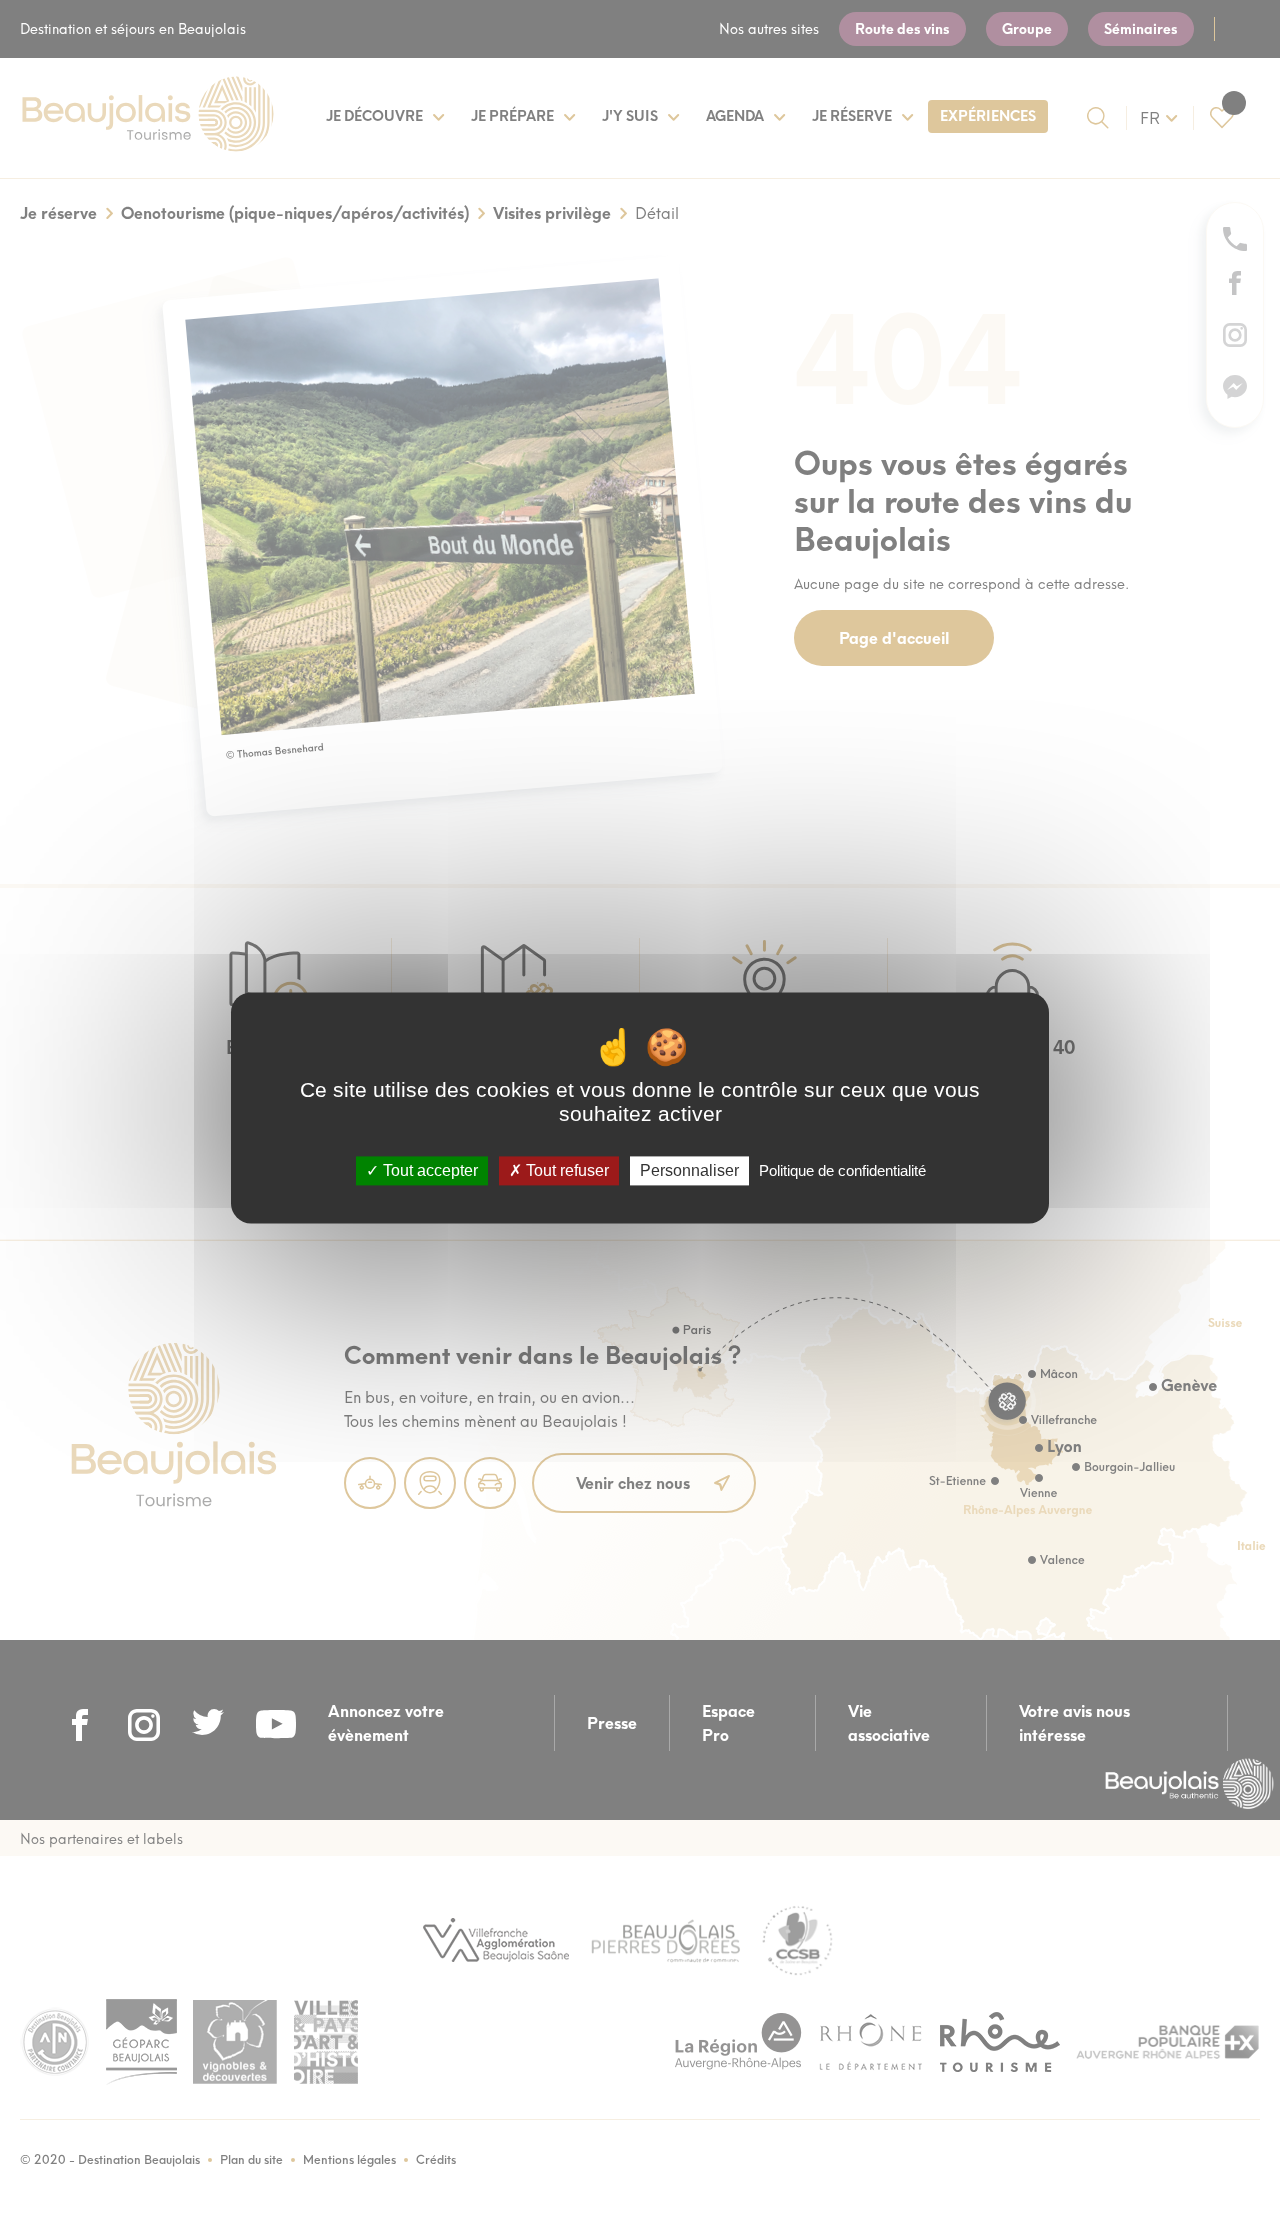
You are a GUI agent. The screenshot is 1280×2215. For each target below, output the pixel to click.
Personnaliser (689, 1170)
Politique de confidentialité (842, 1170)
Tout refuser (565, 1170)
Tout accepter (428, 1170)
